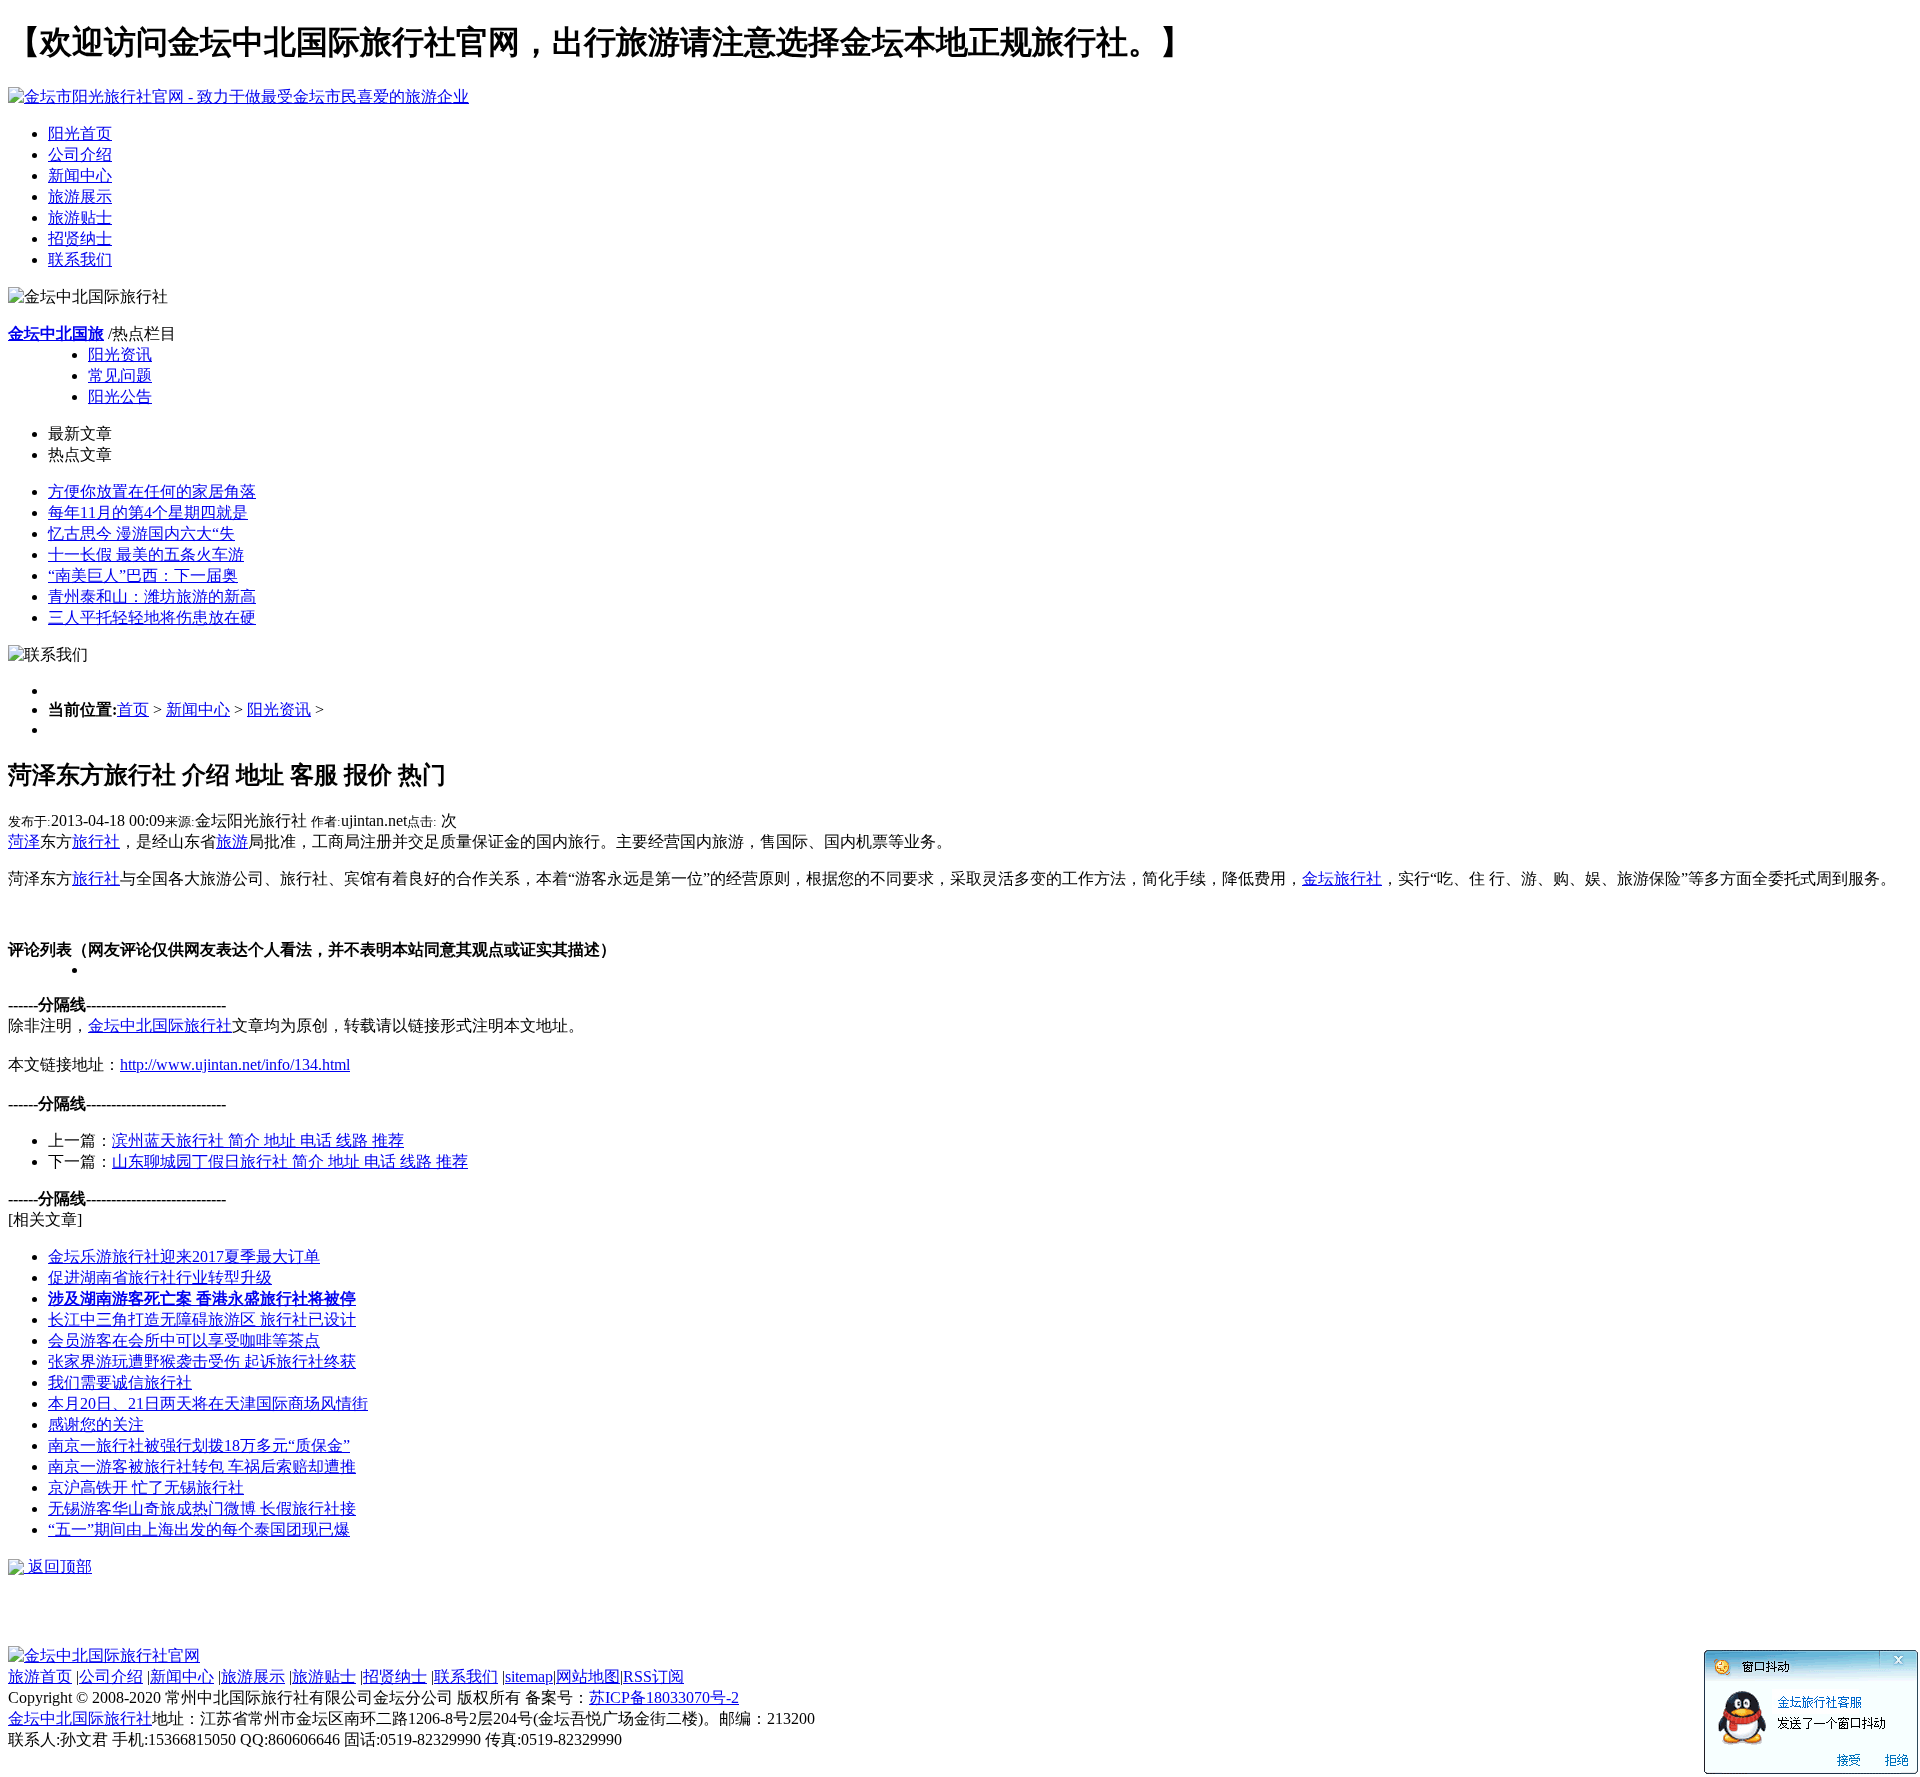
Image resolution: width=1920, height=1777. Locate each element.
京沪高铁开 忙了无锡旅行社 (146, 1487)
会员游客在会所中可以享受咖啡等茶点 (184, 1340)
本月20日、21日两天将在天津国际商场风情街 (208, 1403)
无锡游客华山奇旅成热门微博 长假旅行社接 (202, 1508)
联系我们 (80, 259)
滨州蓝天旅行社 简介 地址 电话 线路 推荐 (258, 1140)
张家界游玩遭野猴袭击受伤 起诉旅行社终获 (202, 1361)
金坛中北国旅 (56, 333)
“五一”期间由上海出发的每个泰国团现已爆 (199, 1529)
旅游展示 (80, 196)
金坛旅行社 (1342, 878)
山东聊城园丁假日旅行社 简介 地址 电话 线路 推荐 (290, 1161)
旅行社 (96, 841)
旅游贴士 (80, 217)
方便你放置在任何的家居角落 (152, 491)
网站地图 (588, 1676)
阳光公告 (120, 396)
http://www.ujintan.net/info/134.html (235, 1064)
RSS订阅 (653, 1676)
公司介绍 (80, 154)
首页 (133, 709)
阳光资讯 (120, 354)
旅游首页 (40, 1676)
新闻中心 (80, 175)
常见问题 (120, 375)
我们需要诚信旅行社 (120, 1382)
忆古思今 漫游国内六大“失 (141, 533)
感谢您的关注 (96, 1424)
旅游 (232, 841)
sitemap (529, 1676)
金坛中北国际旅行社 (160, 1025)
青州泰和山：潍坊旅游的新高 (152, 596)
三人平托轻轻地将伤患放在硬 (152, 617)
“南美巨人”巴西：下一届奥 (143, 575)
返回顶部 (58, 1566)
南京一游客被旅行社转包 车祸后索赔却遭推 (202, 1466)
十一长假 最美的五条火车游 (146, 554)
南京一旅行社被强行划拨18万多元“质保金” (199, 1445)
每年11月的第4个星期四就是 (148, 512)
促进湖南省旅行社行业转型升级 (160, 1277)
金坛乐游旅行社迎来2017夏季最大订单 (184, 1256)
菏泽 (24, 841)
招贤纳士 (80, 238)
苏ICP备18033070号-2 (664, 1697)
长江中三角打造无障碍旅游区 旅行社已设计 (202, 1319)
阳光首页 (80, 133)
